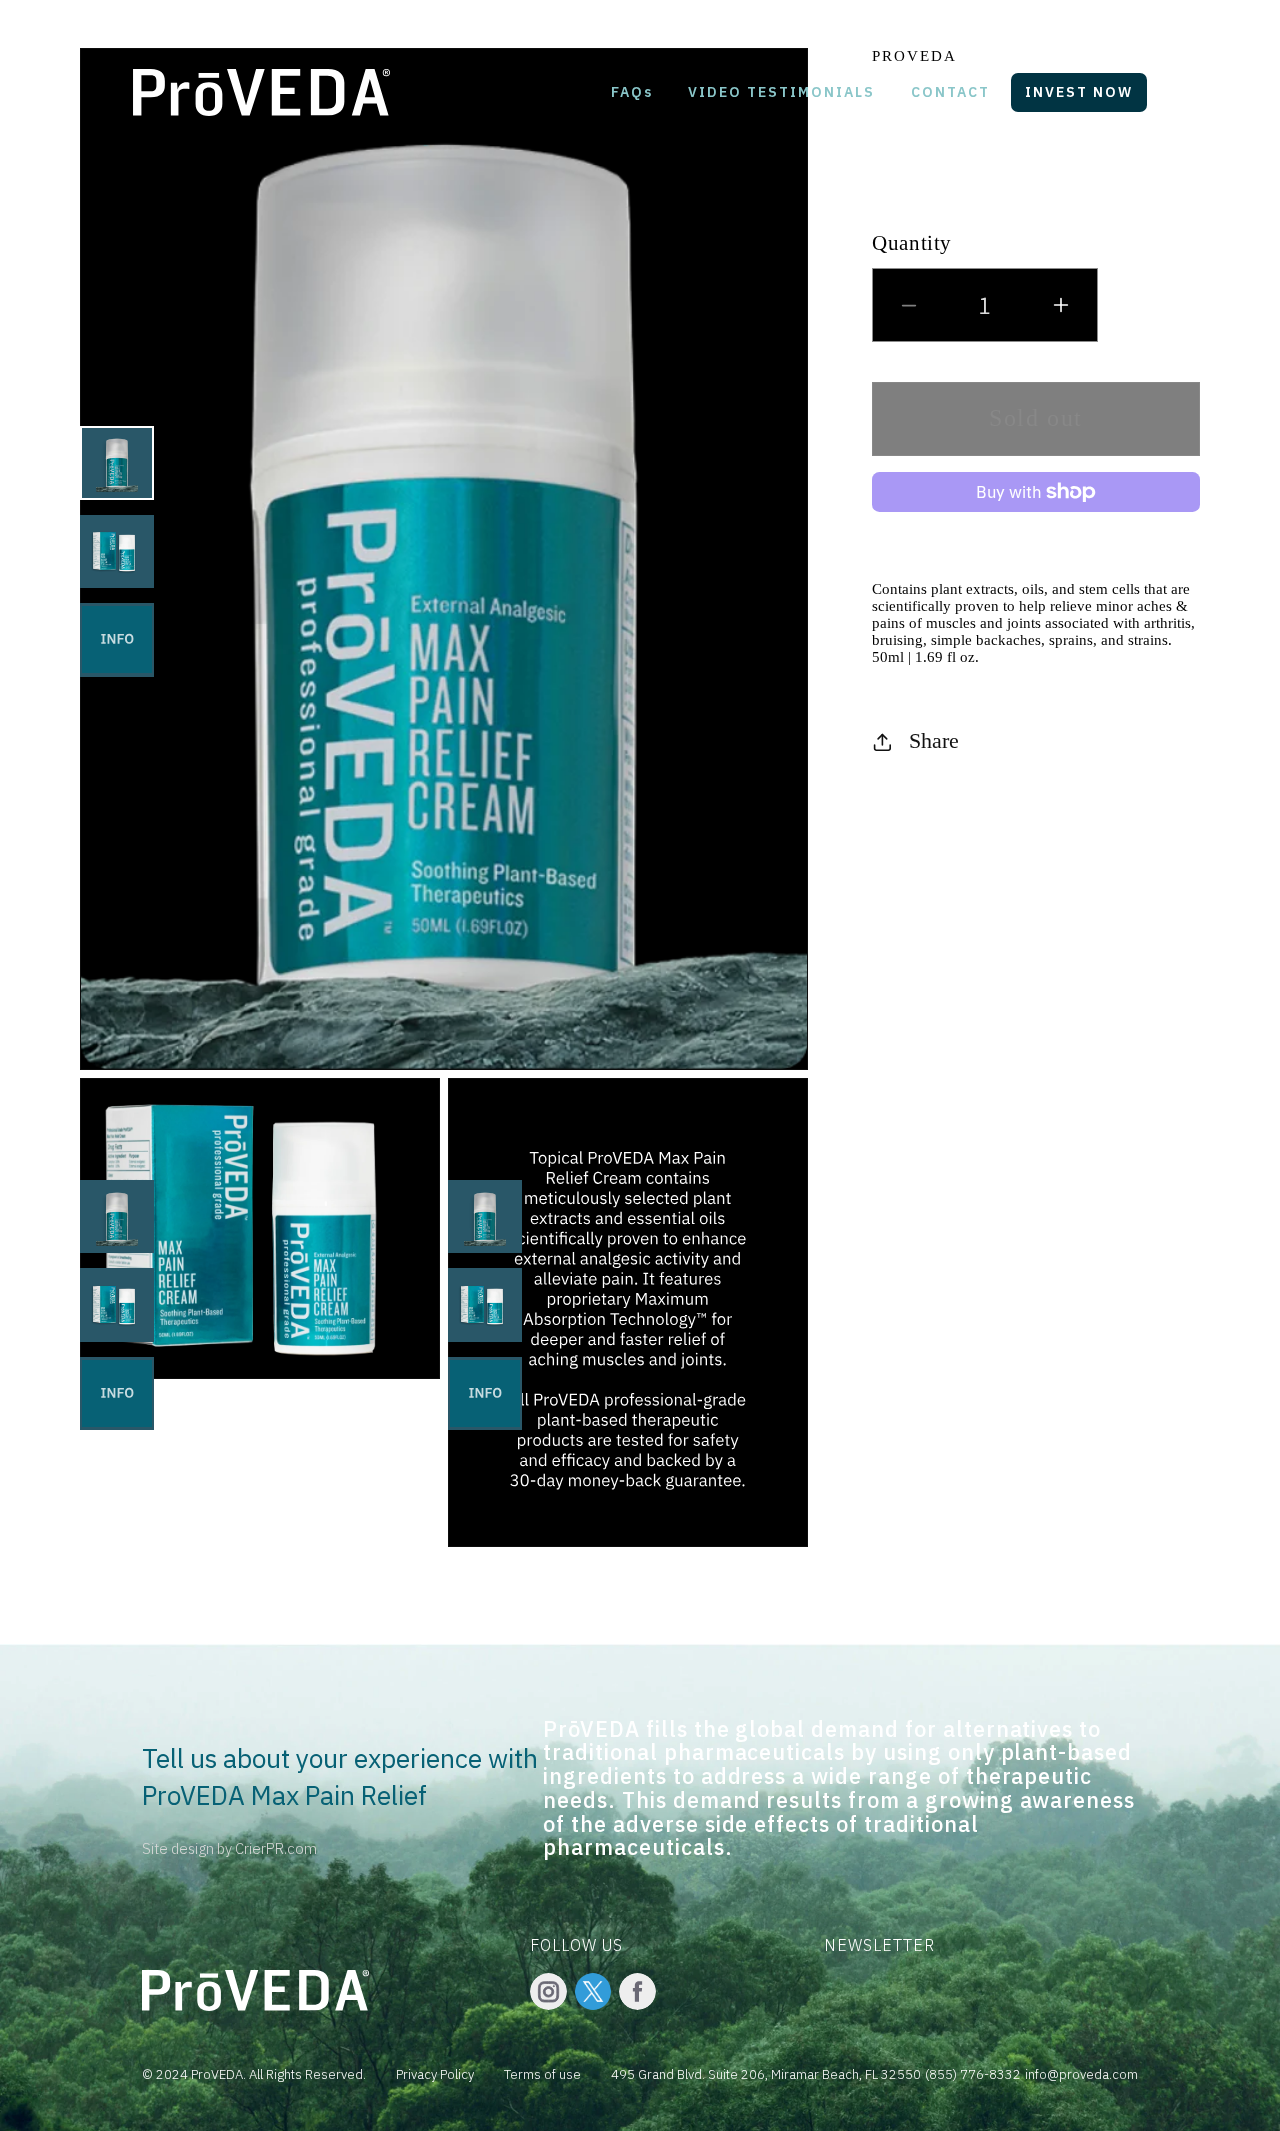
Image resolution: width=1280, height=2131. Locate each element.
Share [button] (934, 741)
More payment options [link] (1036, 526)
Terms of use (542, 2074)
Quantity (912, 242)
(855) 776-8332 (973, 2074)
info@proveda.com (1081, 2074)
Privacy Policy (435, 2074)
